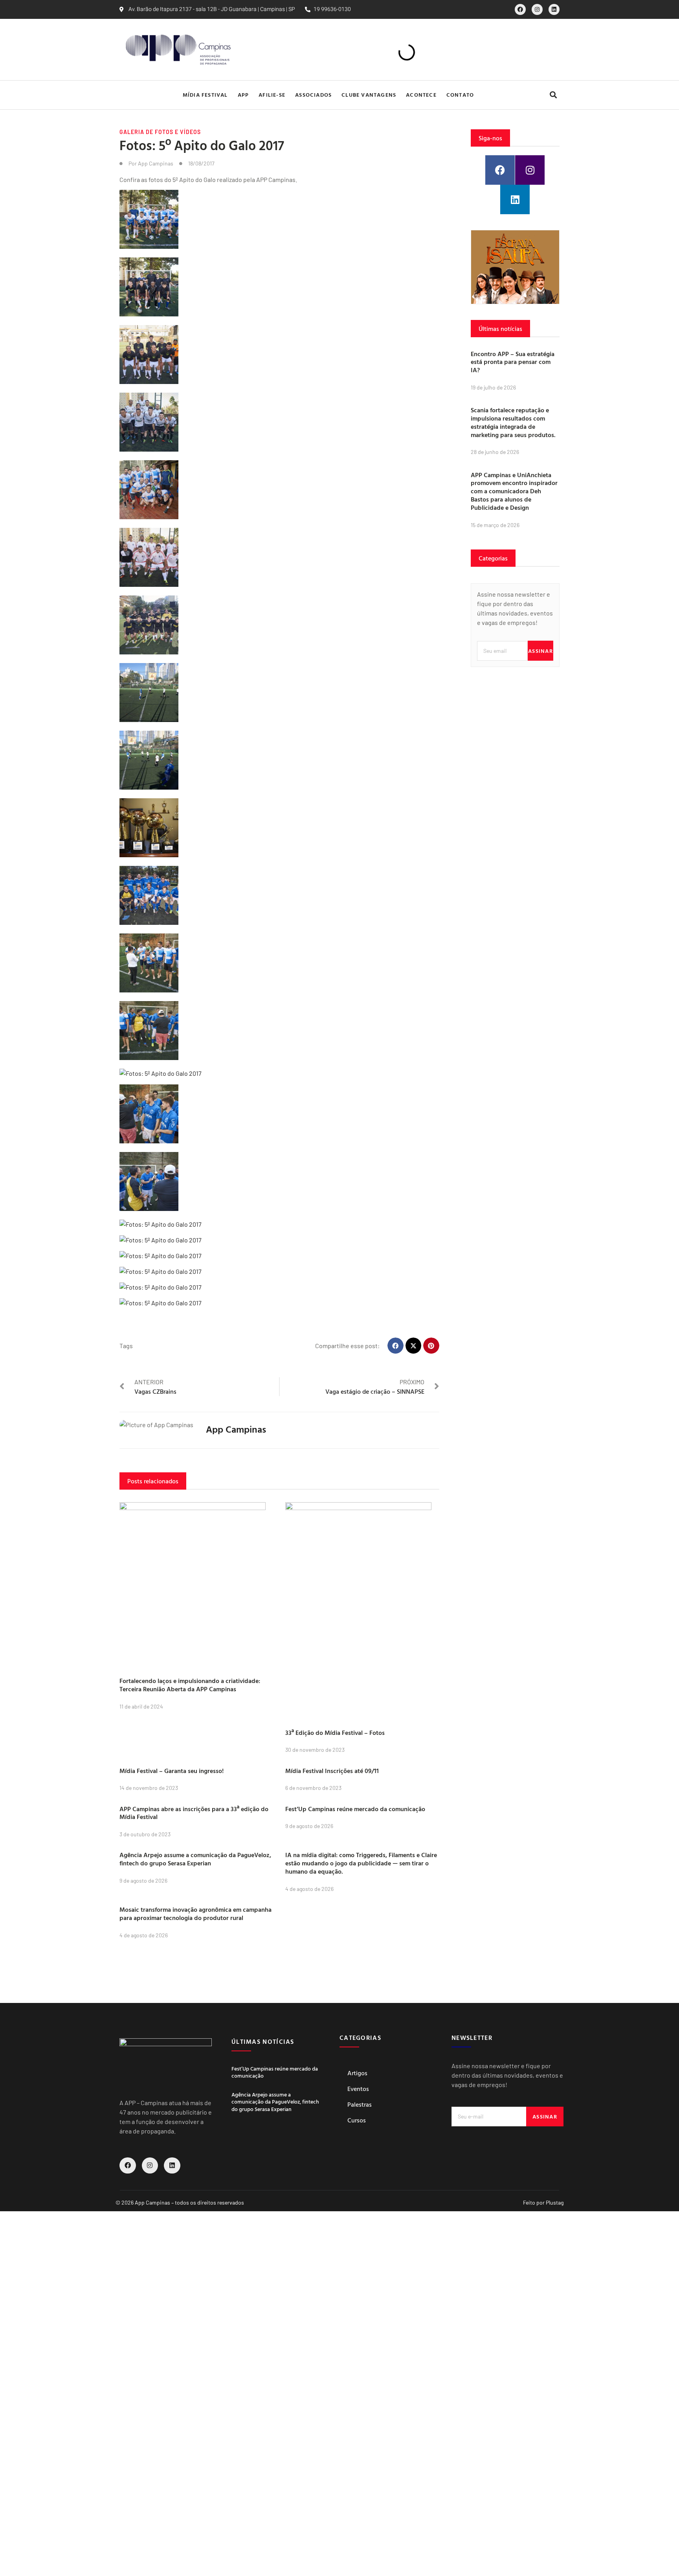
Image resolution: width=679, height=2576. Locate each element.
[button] (553, 95)
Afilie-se (272, 95)
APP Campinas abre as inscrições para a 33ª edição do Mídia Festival (194, 1813)
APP (243, 95)
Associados (313, 95)
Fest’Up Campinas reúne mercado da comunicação (355, 1809)
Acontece (421, 95)
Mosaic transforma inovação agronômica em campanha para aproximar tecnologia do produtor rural (195, 1914)
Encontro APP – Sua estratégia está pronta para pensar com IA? (513, 362)
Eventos (358, 2089)
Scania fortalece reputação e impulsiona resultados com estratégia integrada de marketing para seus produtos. (513, 422)
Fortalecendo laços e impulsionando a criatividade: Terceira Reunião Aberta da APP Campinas (190, 1685)
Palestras (360, 2104)
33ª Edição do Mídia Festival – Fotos (335, 1733)
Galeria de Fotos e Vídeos (160, 132)
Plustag (555, 2202)
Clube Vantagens (369, 95)
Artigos (357, 2073)
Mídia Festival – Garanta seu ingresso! (172, 1771)
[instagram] (537, 9)
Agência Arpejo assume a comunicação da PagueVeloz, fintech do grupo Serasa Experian (195, 1859)
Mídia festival (205, 95)
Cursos (357, 2120)
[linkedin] (554, 9)
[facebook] (520, 9)
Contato (460, 95)
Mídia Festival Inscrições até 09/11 (332, 1771)
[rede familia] (515, 267)
